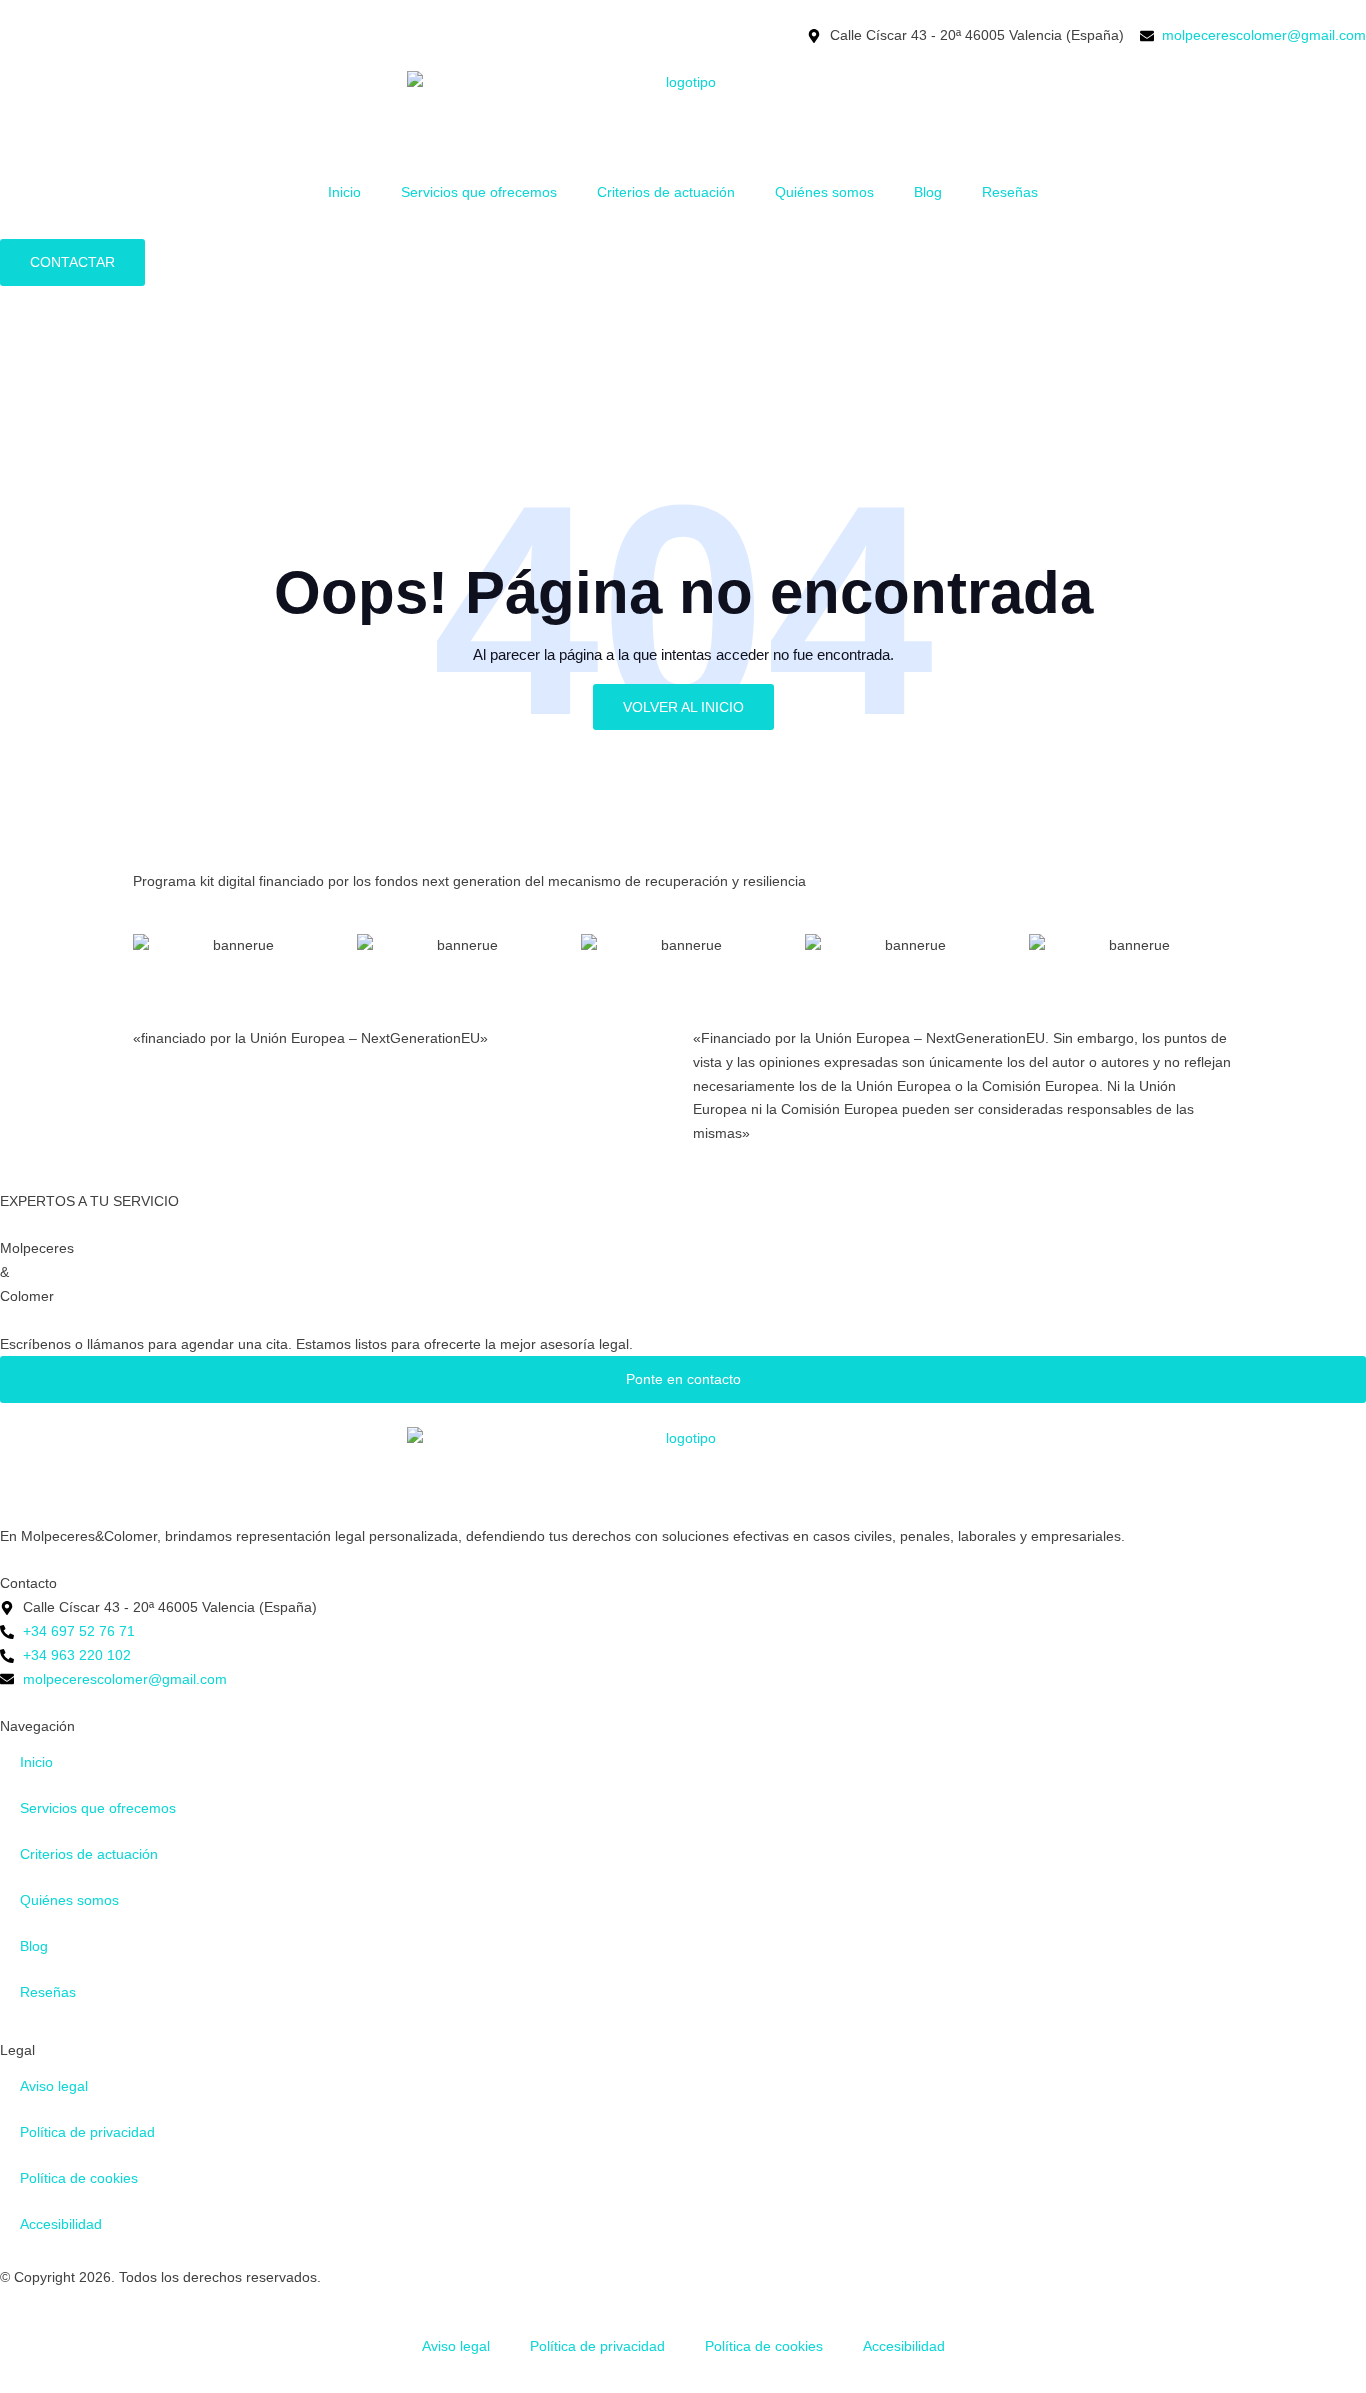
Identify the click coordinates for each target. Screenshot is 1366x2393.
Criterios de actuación (666, 192)
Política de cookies (79, 2178)
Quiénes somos (824, 192)
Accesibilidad (61, 2224)
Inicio (344, 192)
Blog (928, 192)
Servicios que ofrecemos (479, 192)
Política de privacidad (87, 2132)
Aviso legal (54, 2086)
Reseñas (1010, 192)
